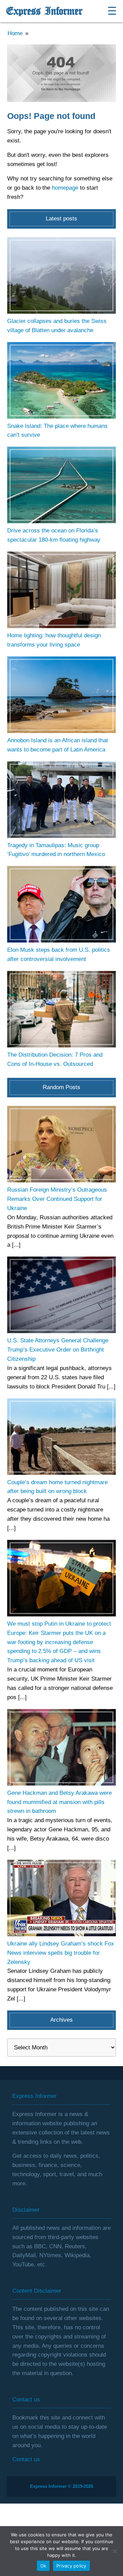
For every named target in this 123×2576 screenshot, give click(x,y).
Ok (43, 2566)
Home (15, 33)
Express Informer (44, 11)
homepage (65, 188)
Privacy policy (71, 2566)
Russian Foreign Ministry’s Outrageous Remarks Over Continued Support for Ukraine (57, 1199)
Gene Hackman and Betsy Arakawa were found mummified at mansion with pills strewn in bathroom (59, 1802)
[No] (114, 2551)
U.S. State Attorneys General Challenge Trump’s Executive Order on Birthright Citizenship (58, 1350)
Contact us (26, 2459)
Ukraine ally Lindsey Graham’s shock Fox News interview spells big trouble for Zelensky (61, 1953)
